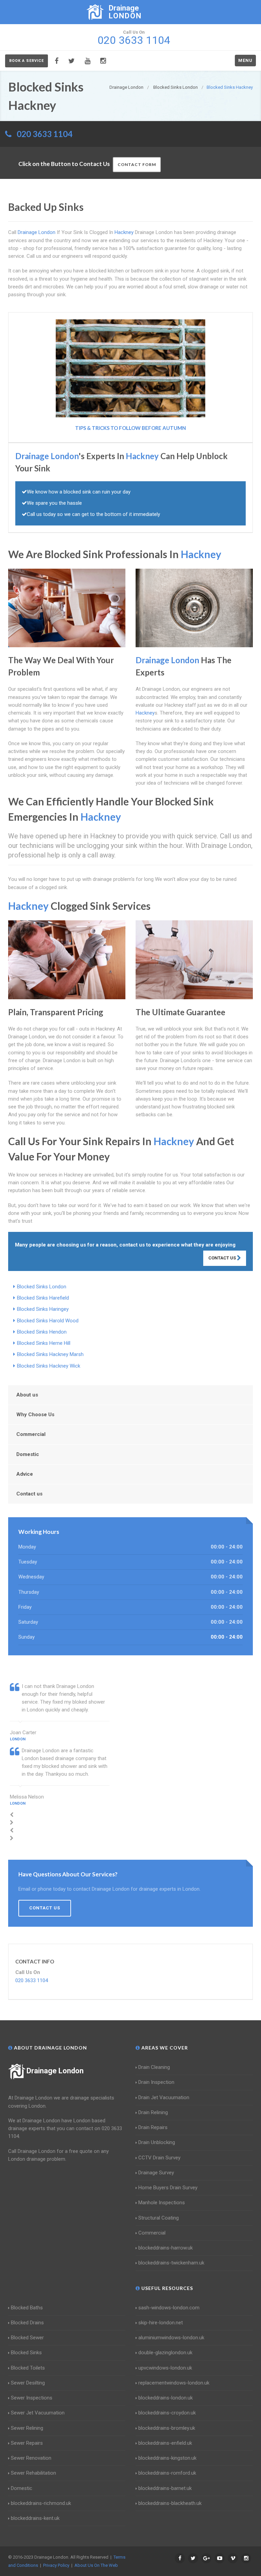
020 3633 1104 (45, 134)
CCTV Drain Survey (159, 2158)
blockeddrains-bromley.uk (167, 2428)
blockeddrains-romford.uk (167, 2473)
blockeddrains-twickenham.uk (171, 2263)
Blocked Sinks (26, 2353)
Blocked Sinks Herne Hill (44, 1343)
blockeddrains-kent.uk (35, 2518)
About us (27, 1395)
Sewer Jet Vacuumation (38, 2413)
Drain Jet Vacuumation (164, 2097)
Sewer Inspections (32, 2398)
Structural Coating (159, 2218)
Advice (25, 1474)
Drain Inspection (156, 2082)
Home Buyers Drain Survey (168, 2188)
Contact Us (223, 1258)
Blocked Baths (27, 2308)
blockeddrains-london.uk (166, 2398)
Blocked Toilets (28, 2368)
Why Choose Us (35, 1415)
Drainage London (55, 2071)
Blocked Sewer (27, 2338)
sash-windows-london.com (169, 2308)
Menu (245, 60)
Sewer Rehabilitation (33, 2473)
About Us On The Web (96, 2565)
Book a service (27, 61)
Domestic (28, 1454)
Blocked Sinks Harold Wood (48, 1321)
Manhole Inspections (162, 2203)
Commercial (31, 1434)
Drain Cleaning (154, 2067)
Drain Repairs (153, 2127)
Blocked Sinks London (42, 1287)
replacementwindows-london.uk (174, 2383)
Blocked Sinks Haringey (43, 1309)
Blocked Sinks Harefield (43, 1298)
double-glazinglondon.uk (165, 2353)
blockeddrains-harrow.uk (166, 2248)
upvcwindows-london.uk (165, 2368)
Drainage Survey (156, 2173)
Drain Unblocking (157, 2142)
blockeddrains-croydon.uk (167, 2413)
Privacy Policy (56, 2565)
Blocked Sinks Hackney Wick (49, 1366)
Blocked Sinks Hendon (42, 1332)
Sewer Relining (27, 2428)
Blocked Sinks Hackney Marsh (50, 1354)
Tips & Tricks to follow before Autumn (130, 428)
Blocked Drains (27, 2323)
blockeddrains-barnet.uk (165, 2488)
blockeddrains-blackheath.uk (170, 2503)
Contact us (29, 1494)
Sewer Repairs (27, 2443)
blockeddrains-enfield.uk (165, 2443)
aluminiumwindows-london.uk (171, 2338)
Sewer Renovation (31, 2458)
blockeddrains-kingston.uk (167, 2458)
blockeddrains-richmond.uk (41, 2503)
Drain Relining (153, 2112)
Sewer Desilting (28, 2383)
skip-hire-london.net (161, 2323)
